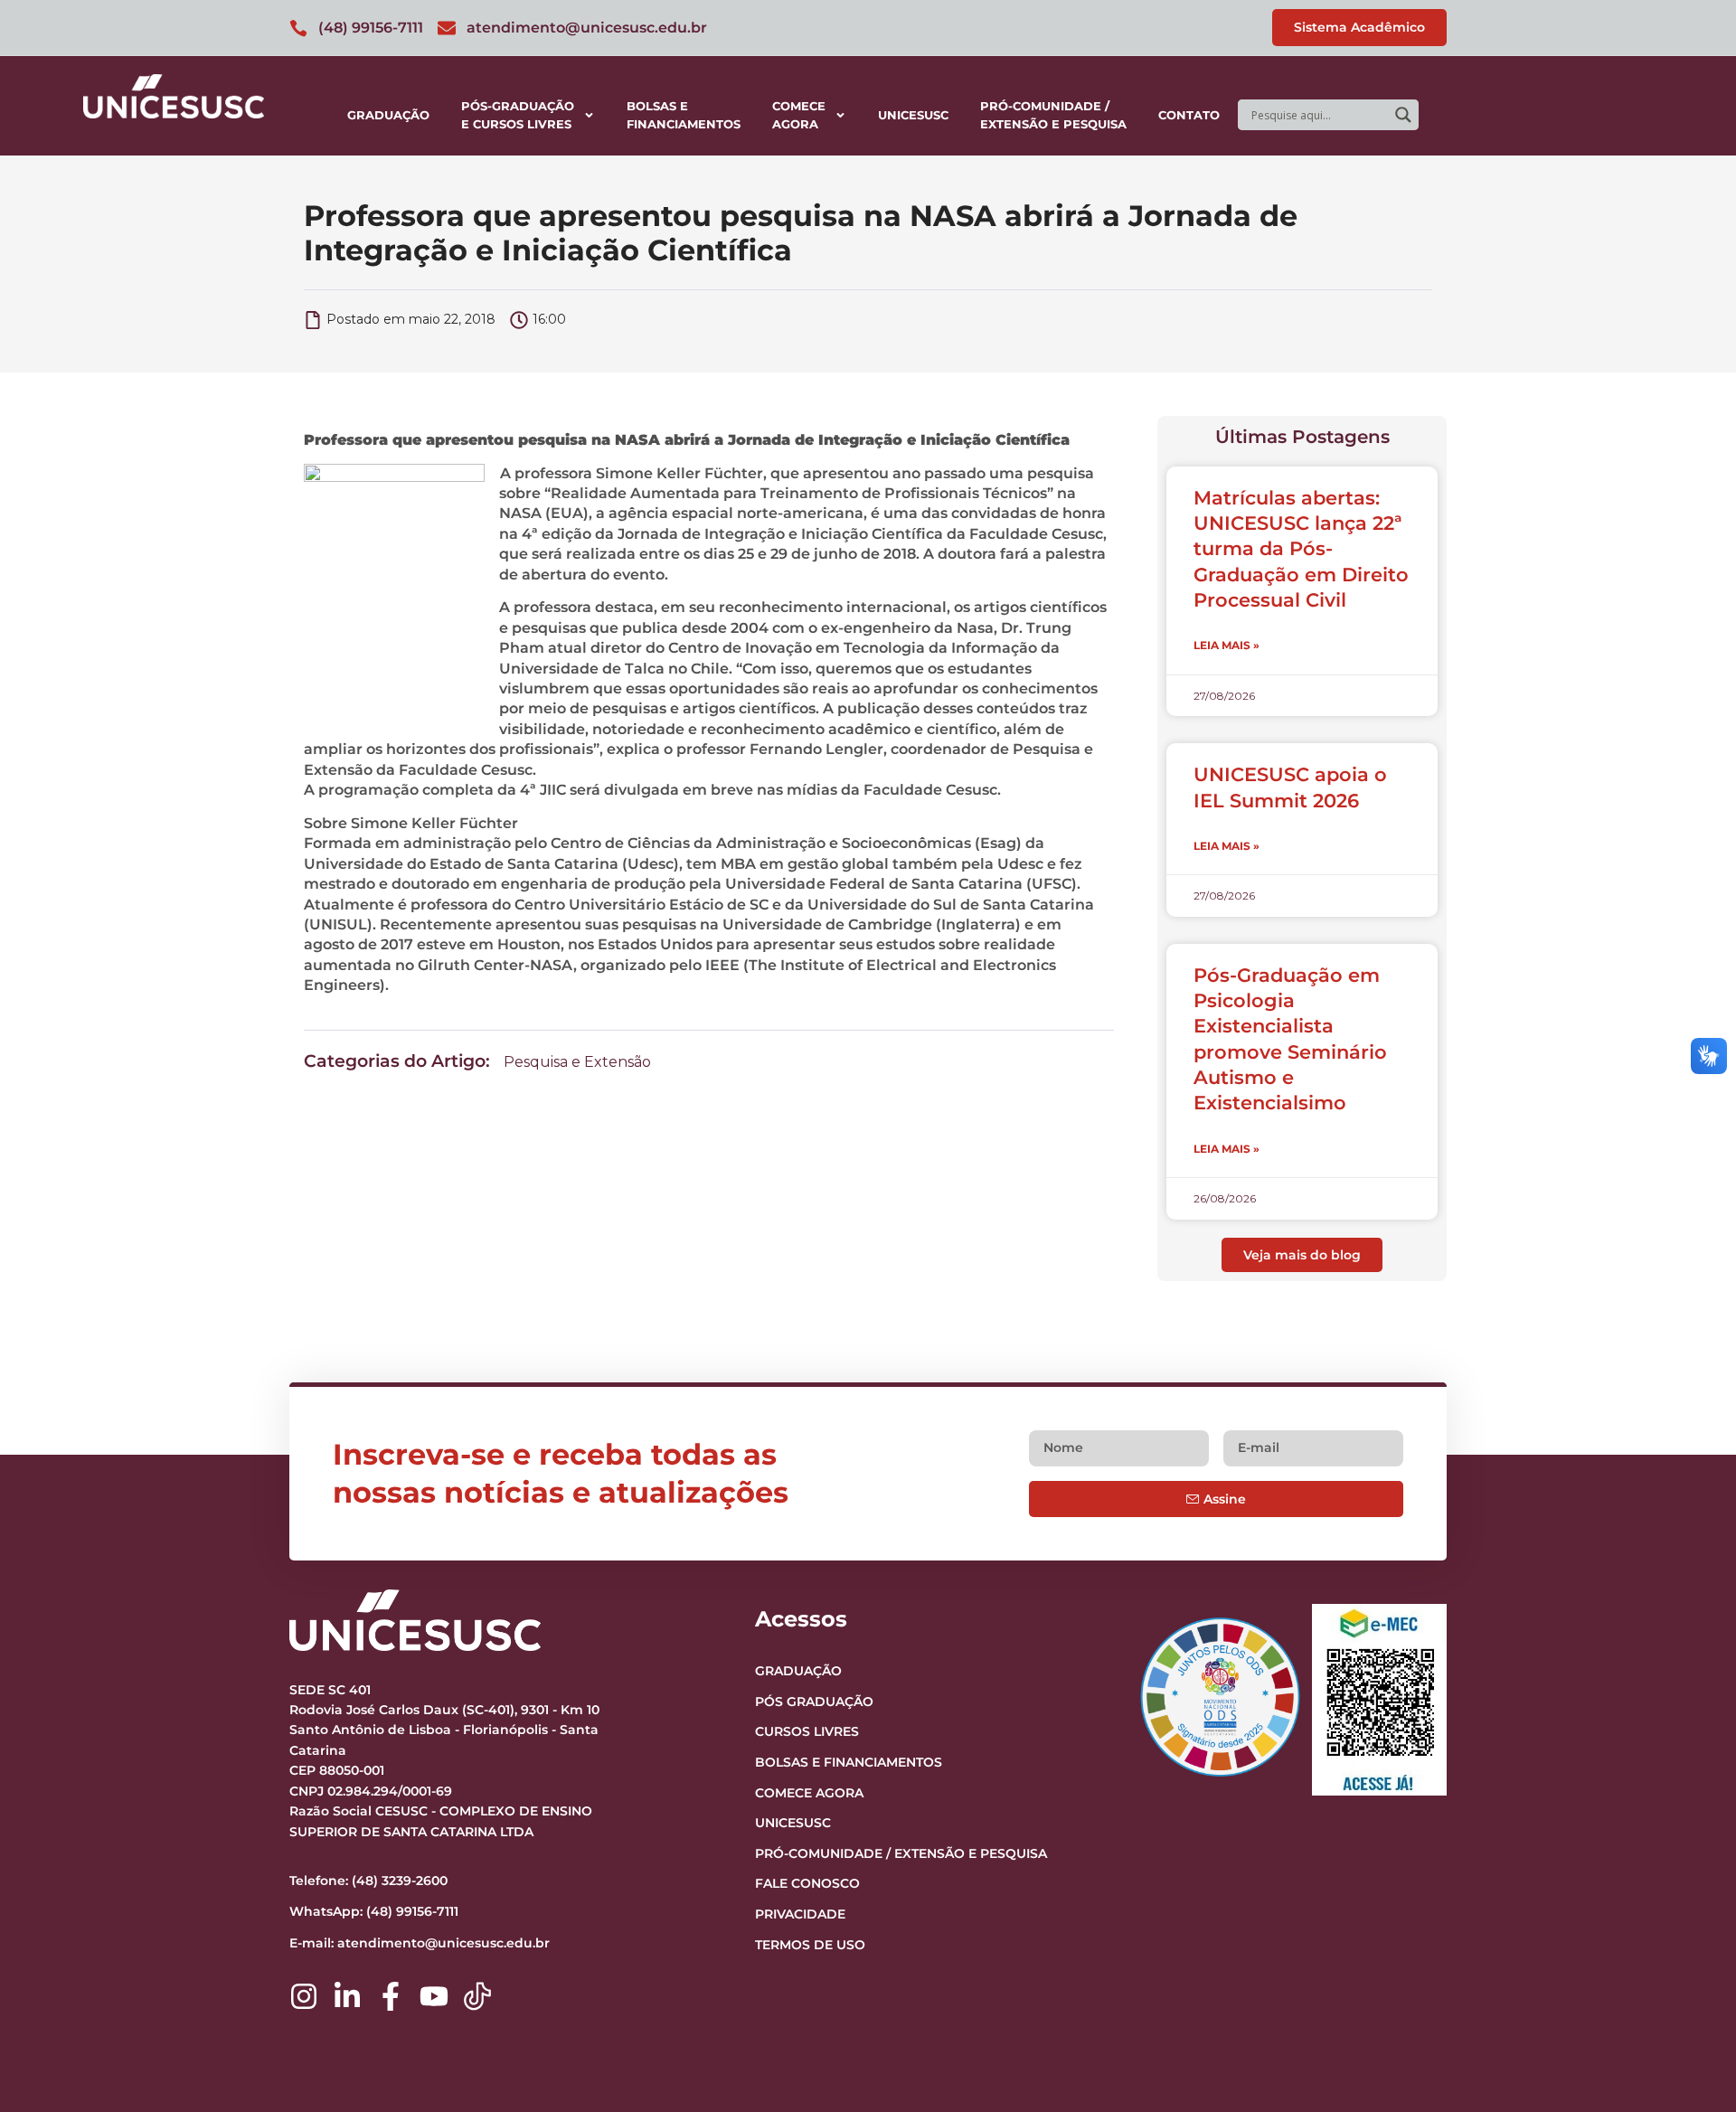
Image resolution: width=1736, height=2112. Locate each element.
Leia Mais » (1227, 645)
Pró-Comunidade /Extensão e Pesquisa (1053, 115)
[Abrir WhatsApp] (1691, 2066)
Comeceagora (799, 115)
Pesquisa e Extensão (577, 1062)
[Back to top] (1687, 1987)
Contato (1189, 115)
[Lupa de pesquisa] (1403, 115)
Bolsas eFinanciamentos (684, 115)
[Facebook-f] (391, 1996)
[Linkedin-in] (347, 1996)
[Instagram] (304, 1996)
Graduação (388, 115)
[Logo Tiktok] (477, 1996)
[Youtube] (434, 1996)
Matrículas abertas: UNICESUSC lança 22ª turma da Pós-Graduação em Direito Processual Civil (1301, 549)
